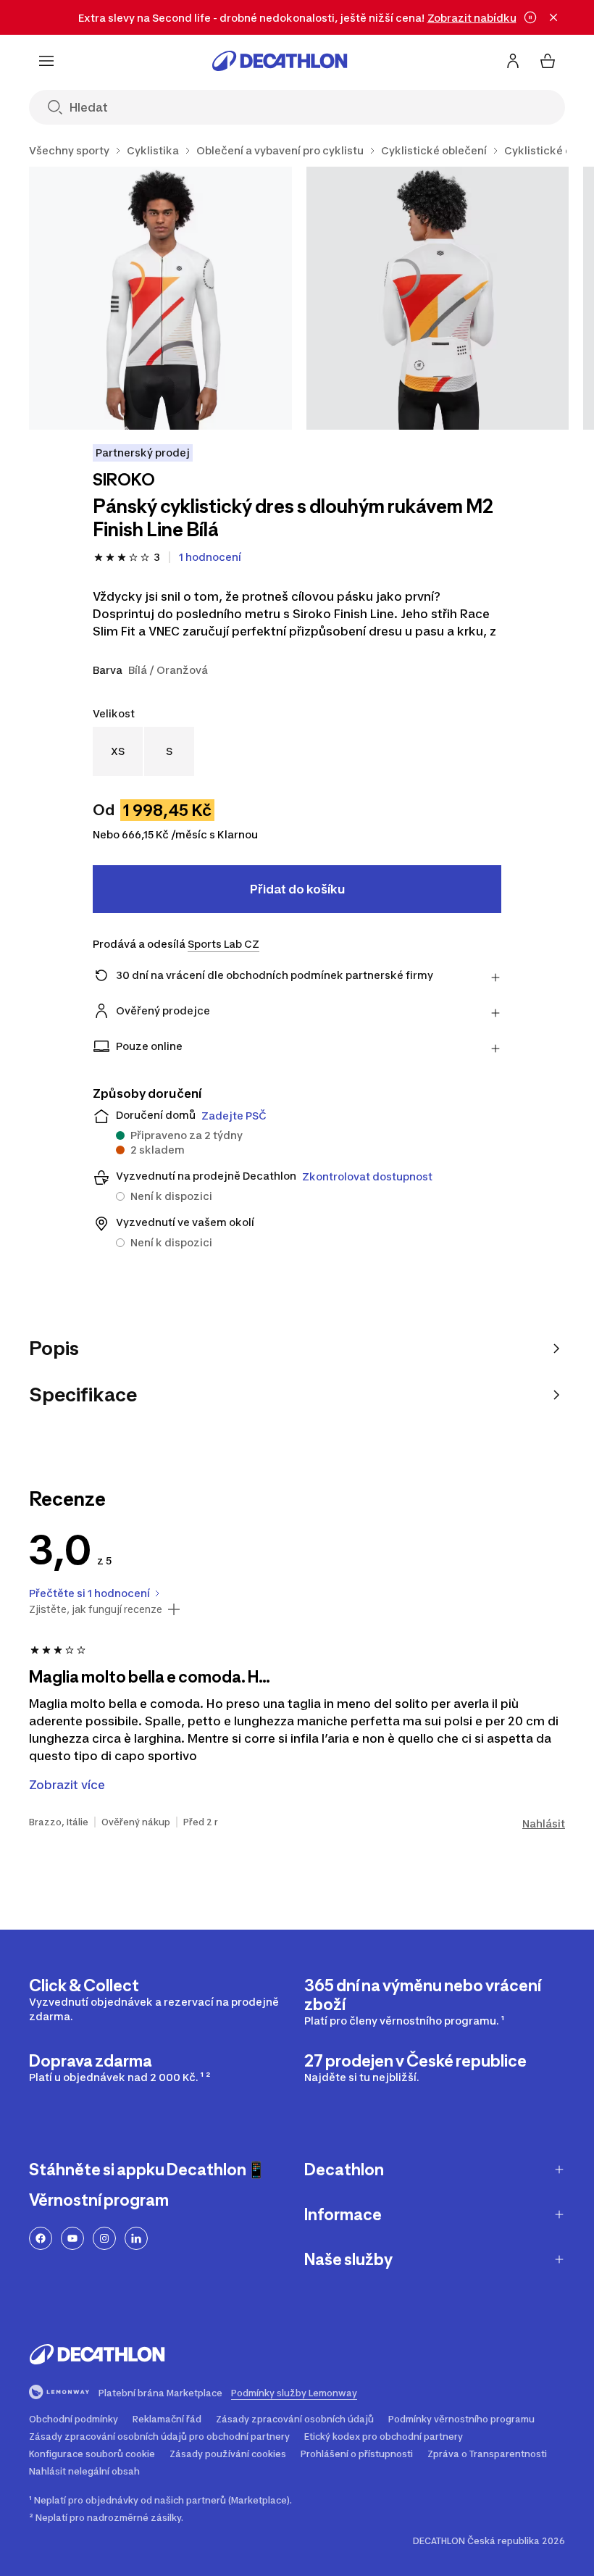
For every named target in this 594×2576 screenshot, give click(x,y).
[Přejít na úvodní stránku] (280, 61)
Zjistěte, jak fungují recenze (96, 1609)
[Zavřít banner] (553, 17)
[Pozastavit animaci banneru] (530, 17)
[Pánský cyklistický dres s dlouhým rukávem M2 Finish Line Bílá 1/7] (160, 298)
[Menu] (46, 61)
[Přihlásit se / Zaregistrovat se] (513, 61)
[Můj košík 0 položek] (548, 61)
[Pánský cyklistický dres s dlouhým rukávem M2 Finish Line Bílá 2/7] (438, 298)
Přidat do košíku (297, 889)
